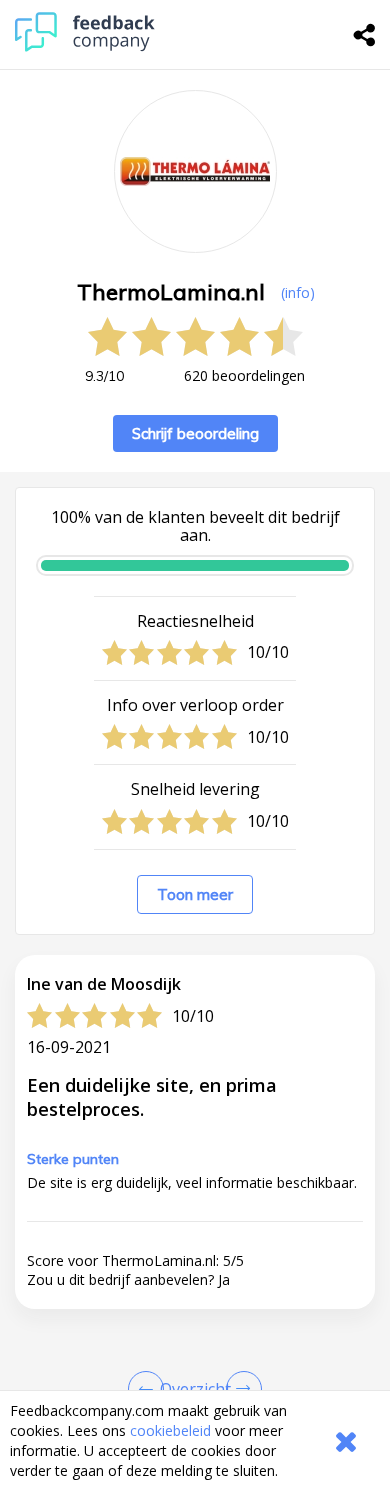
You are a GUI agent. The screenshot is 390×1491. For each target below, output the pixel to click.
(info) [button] (298, 292)
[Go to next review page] (240, 1389)
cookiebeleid (170, 1430)
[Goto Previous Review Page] (150, 1389)
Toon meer (195, 894)
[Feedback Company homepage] (85, 46)
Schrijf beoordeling (195, 433)
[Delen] (365, 35)
